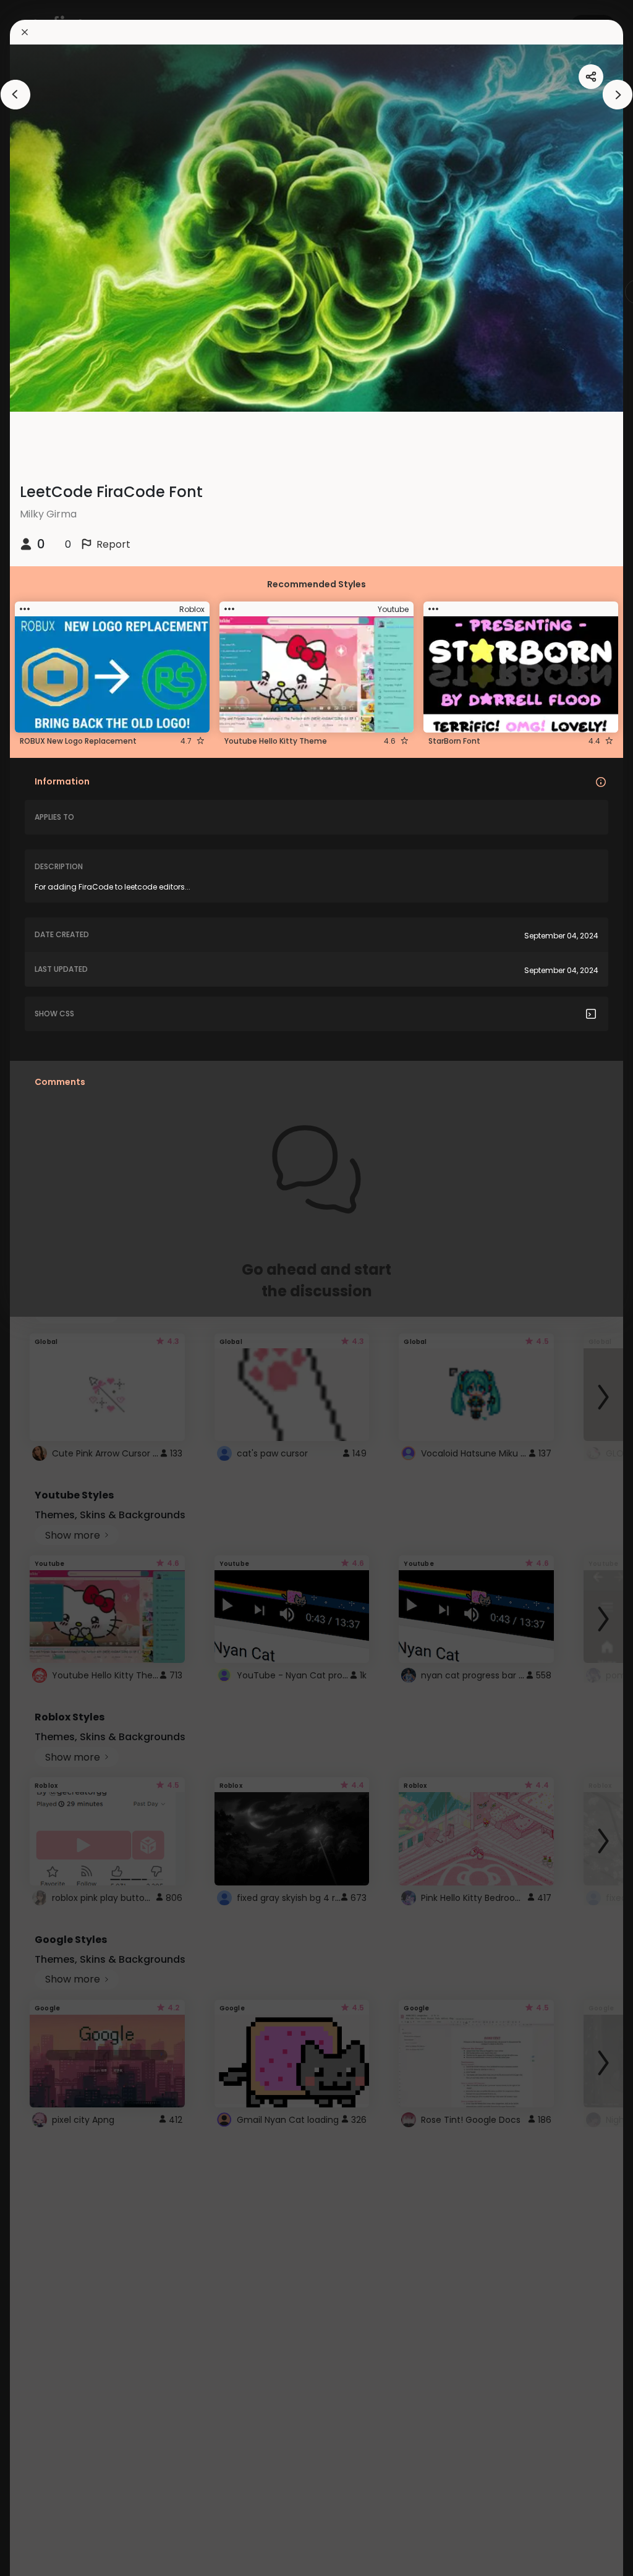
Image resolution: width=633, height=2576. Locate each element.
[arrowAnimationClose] (15, 95)
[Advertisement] (49, 1288)
